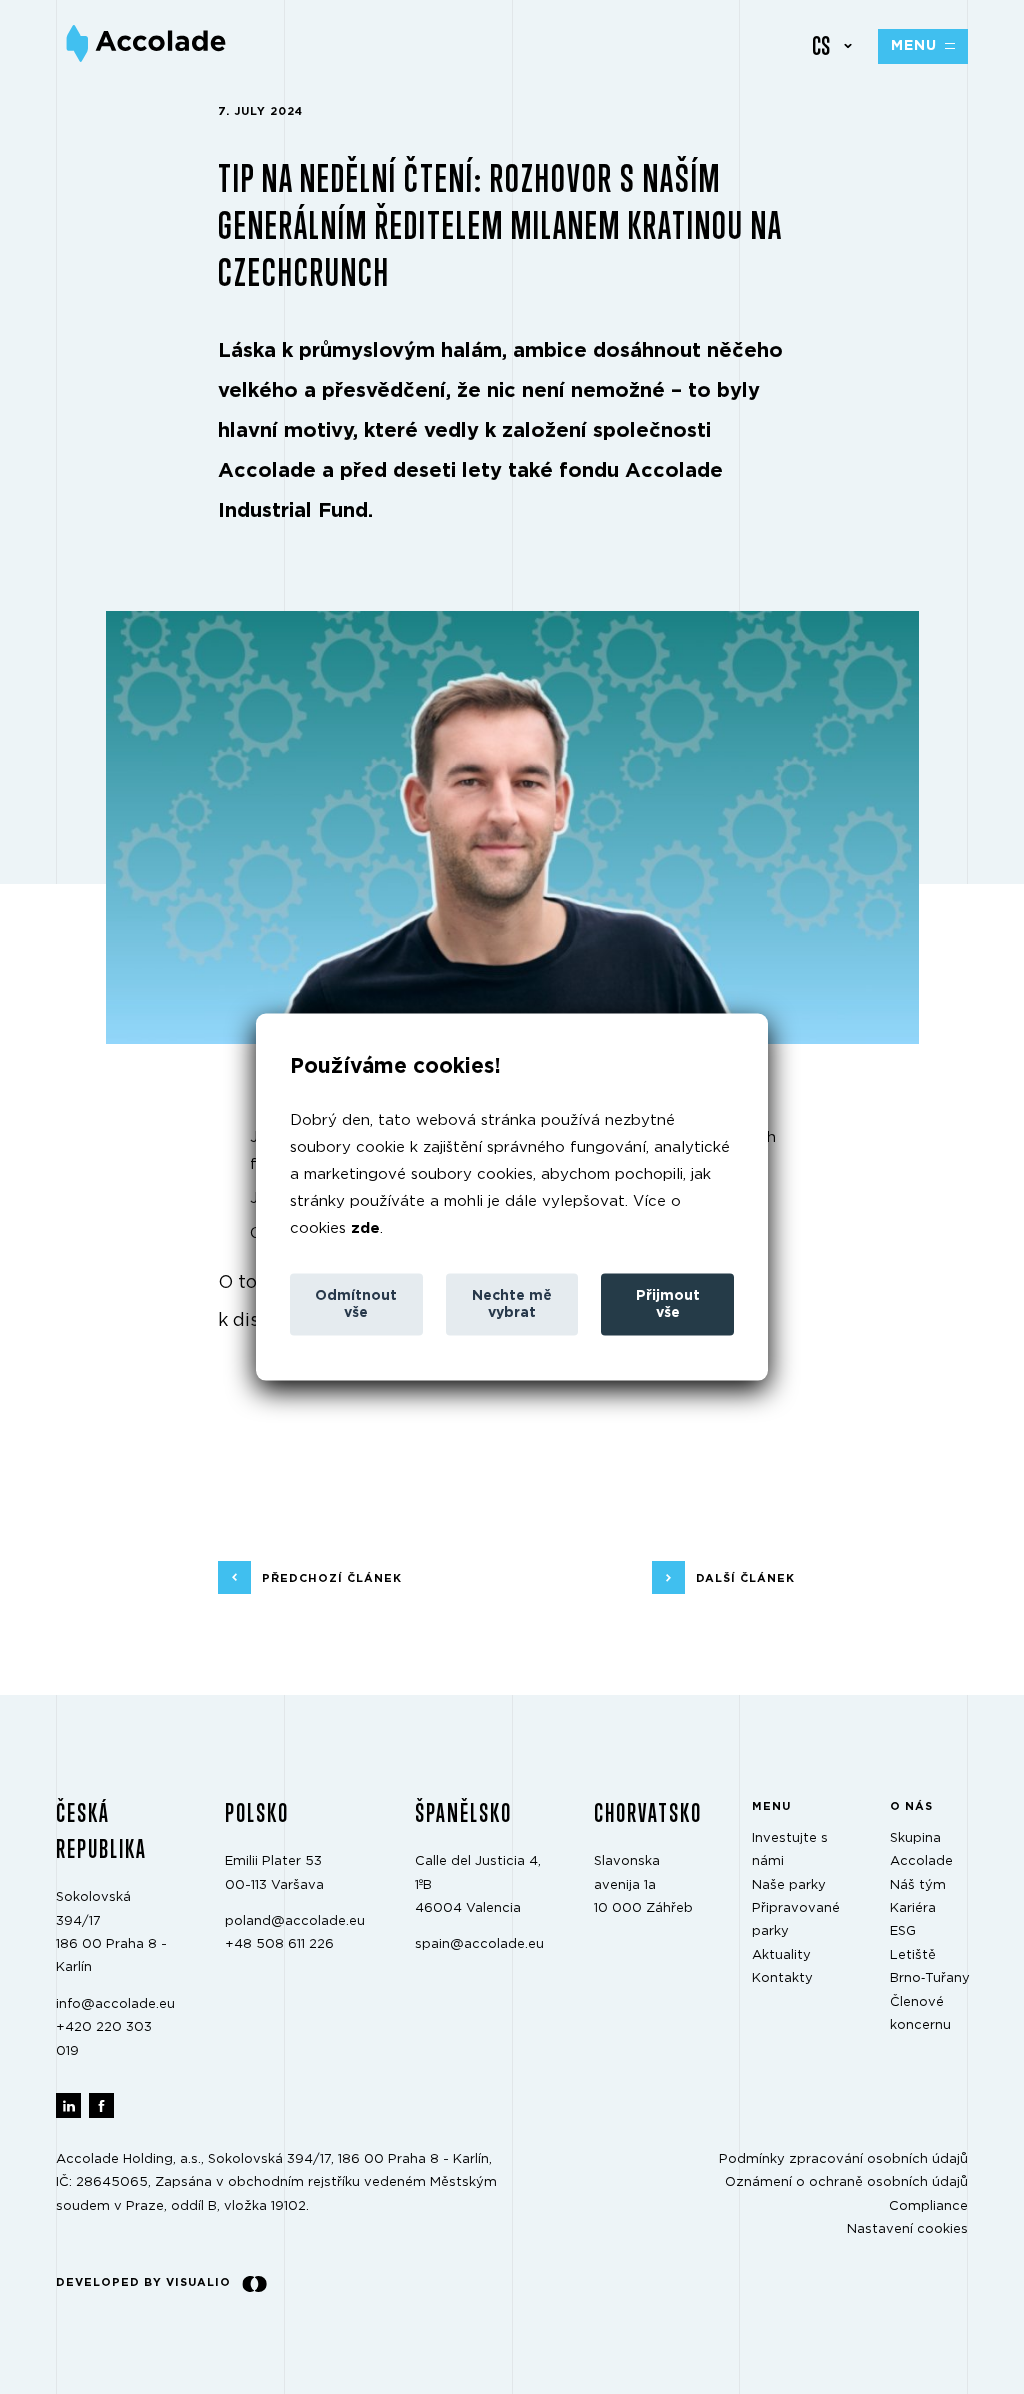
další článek (745, 1577)
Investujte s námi (790, 1849)
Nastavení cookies (907, 2229)
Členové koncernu (920, 2013)
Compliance (928, 2205)
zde (365, 1227)
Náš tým (918, 1884)
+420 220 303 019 (104, 2039)
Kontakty (782, 1978)
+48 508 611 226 (279, 1944)
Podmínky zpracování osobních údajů (843, 2159)
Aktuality (781, 1954)
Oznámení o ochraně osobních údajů (846, 2182)
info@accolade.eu (115, 2003)
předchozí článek (332, 1577)
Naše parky (789, 1884)
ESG (903, 1931)
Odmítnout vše (356, 1303)
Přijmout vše (668, 1303)
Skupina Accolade (921, 1849)
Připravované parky (796, 1920)
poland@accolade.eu (295, 1921)
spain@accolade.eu (479, 1944)
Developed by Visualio (143, 2282)
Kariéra (913, 1908)
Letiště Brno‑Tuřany (930, 1966)
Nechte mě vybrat (512, 1303)
